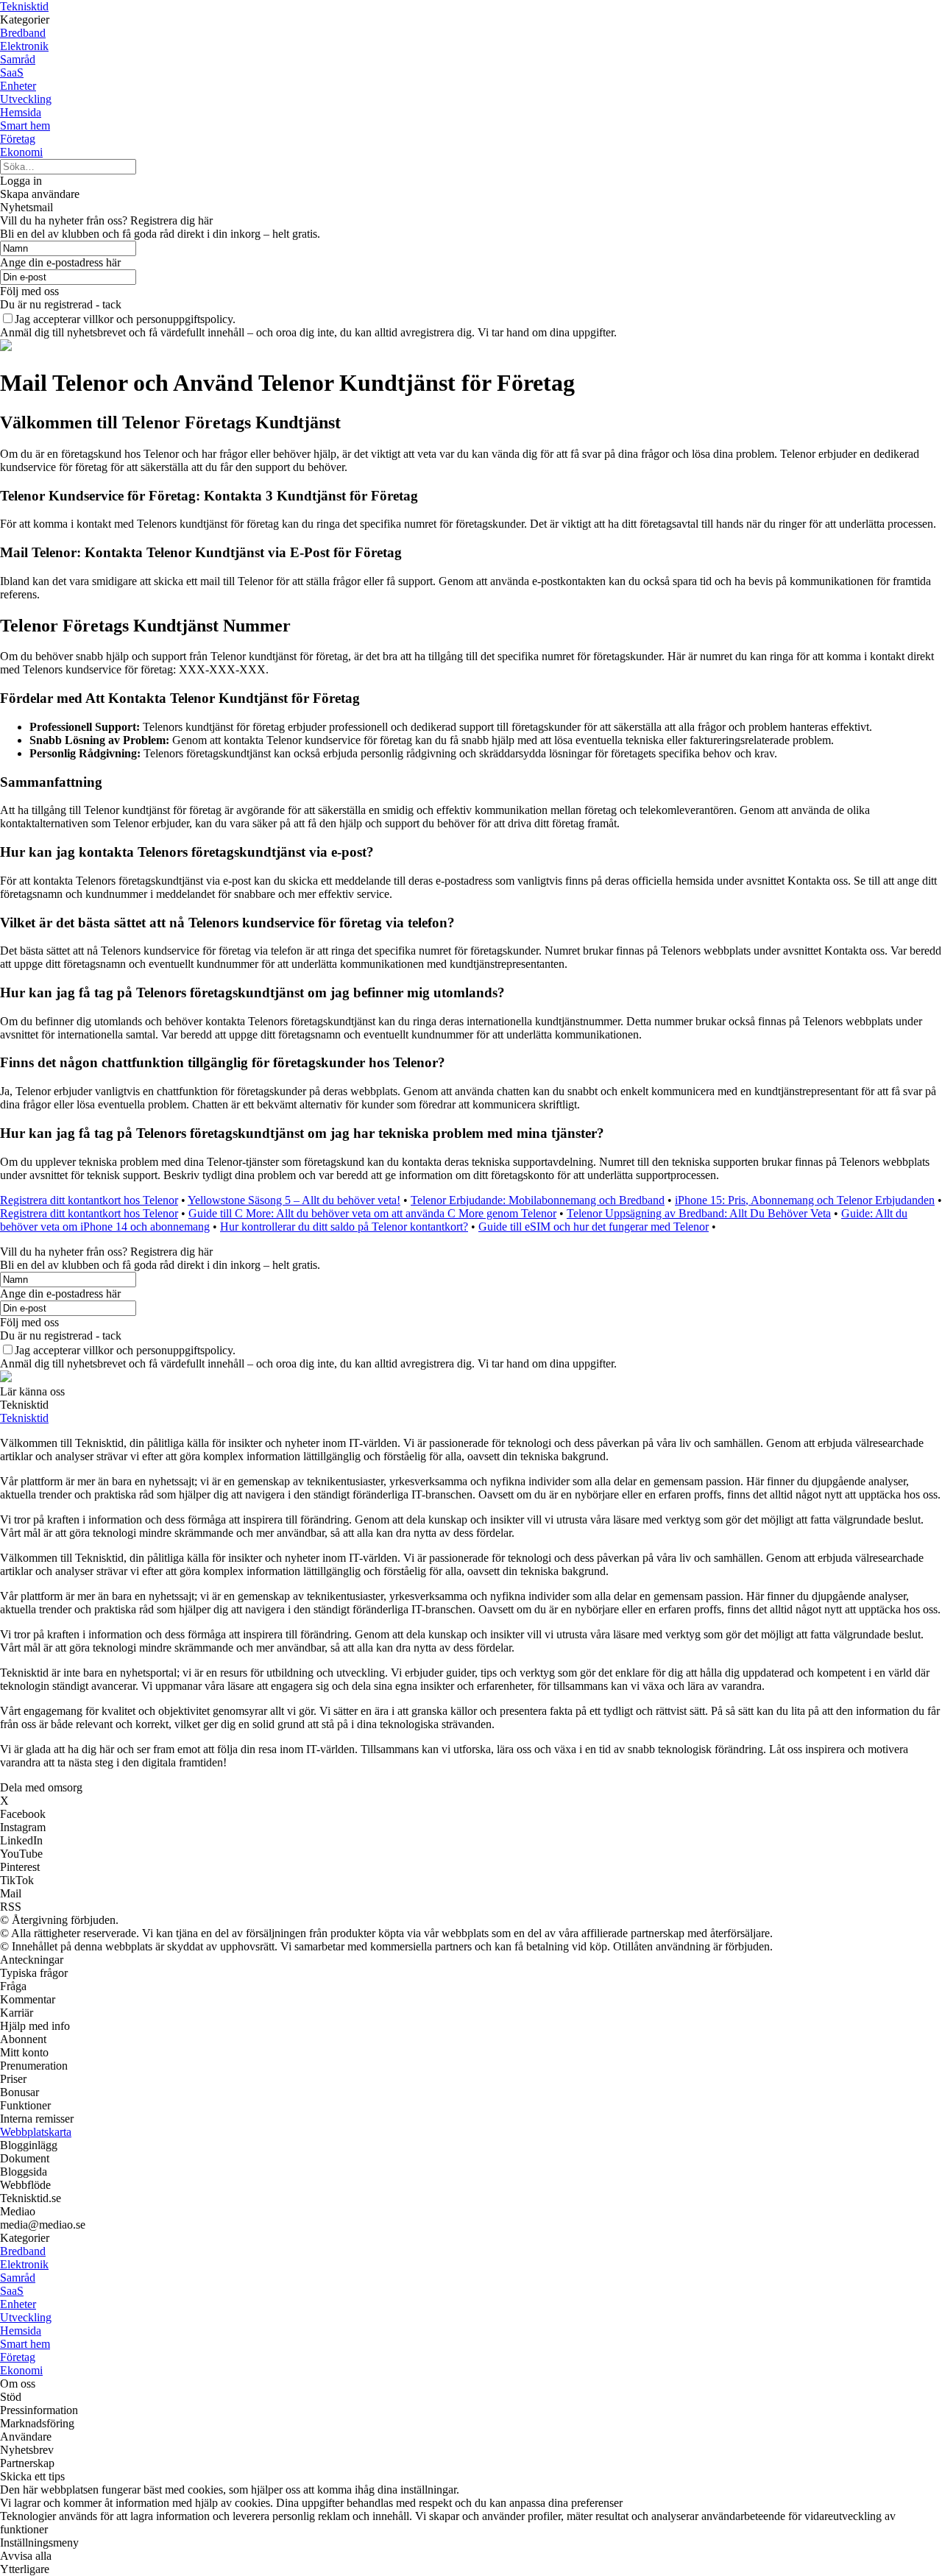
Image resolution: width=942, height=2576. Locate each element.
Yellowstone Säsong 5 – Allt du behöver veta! (294, 1200)
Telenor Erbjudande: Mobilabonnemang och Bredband (538, 1200)
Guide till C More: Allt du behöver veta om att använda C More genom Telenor (372, 1213)
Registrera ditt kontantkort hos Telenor (89, 1200)
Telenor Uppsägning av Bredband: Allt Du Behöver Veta (699, 1213)
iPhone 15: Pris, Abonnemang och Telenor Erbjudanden (805, 1200)
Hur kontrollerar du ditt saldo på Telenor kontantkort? (344, 1227)
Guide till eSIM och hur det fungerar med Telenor (594, 1227)
